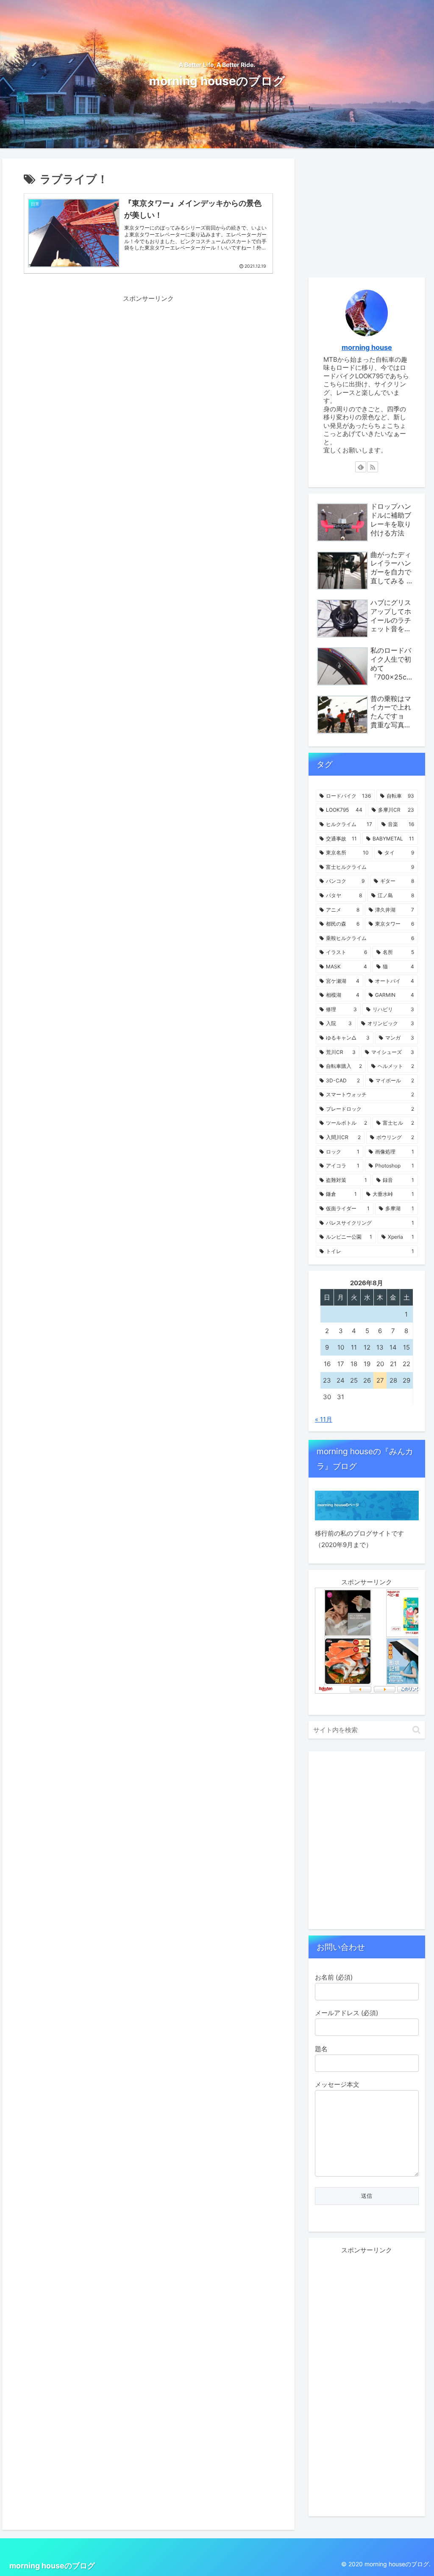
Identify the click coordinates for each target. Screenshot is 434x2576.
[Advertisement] (148, 363)
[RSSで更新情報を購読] (373, 467)
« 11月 (324, 1419)
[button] (416, 1730)
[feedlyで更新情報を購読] (361, 467)
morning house (367, 347)
